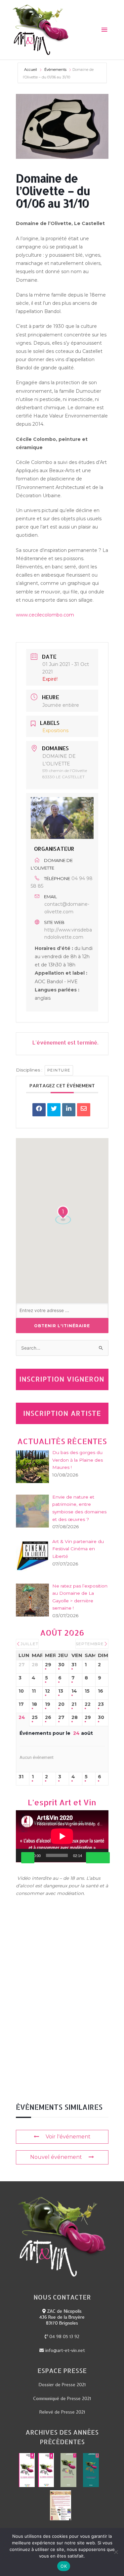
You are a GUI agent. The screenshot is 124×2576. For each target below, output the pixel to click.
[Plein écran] (103, 1858)
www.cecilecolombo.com (45, 615)
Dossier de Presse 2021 (62, 2385)
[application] (62, 1836)
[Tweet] (54, 1110)
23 (101, 1704)
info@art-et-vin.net (64, 2350)
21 (74, 1704)
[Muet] (93, 1858)
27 (61, 1717)
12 (47, 1691)
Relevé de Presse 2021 (62, 2412)
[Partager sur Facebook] (39, 1110)
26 (48, 1717)
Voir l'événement (68, 2137)
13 (61, 1691)
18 (34, 1704)
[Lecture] (28, 1858)
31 (74, 1665)
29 (48, 1665)
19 (48, 1704)
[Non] (116, 2552)
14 (74, 1691)
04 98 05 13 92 (64, 2336)
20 (61, 1704)
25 (35, 1717)
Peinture (59, 1070)
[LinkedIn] (69, 1110)
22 (88, 1704)
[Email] (84, 1110)
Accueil (31, 70)
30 (61, 1665)
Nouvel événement (56, 2157)
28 (75, 1717)
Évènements (55, 70)
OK (64, 2566)
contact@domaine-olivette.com (67, 908)
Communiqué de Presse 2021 (62, 2398)
